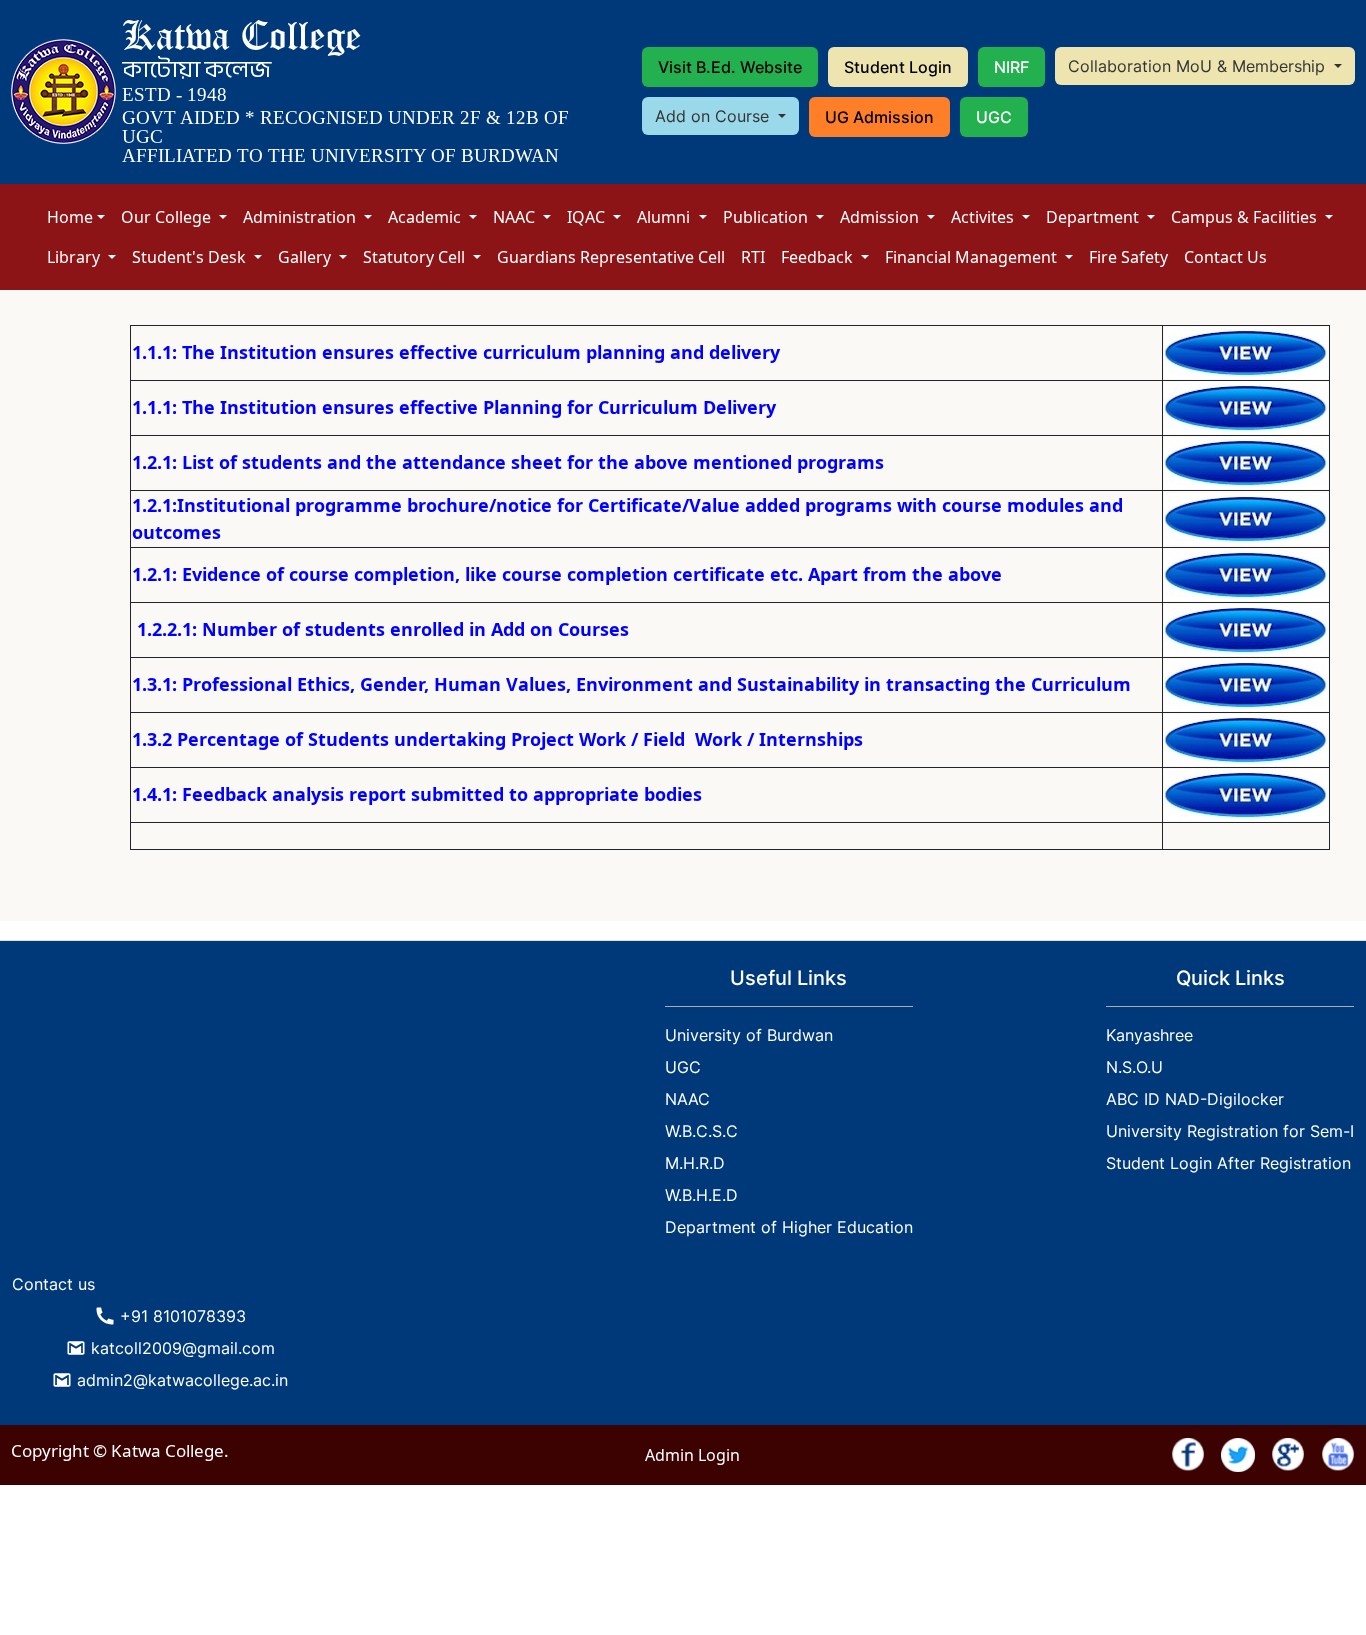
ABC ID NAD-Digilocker (1195, 1099)
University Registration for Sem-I (1230, 1131)
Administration (301, 217)
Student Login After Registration (1228, 1163)
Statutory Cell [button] (416, 257)
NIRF (1011, 67)
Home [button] (70, 217)
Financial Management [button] (973, 257)
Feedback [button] (819, 257)
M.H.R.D (695, 1163)
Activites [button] (984, 217)
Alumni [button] (665, 217)
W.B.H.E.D (701, 1195)
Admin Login (692, 1455)
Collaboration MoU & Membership (1199, 66)
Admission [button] (881, 217)
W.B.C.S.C (701, 1131)
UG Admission (879, 117)
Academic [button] (426, 217)
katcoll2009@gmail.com (183, 1348)
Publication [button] (767, 217)
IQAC (588, 217)
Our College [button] (168, 217)
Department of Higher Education (789, 1227)
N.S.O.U (1134, 1067)
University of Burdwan (749, 1035)
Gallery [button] (306, 257)
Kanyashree (1149, 1035)
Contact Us (1225, 257)
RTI (753, 257)
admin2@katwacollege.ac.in (182, 1380)
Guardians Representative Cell (611, 257)
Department (1094, 217)
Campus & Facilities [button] (1246, 217)
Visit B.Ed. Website (730, 67)
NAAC (516, 217)
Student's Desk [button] (191, 257)
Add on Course (714, 116)
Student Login (898, 67)
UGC (994, 117)
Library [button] (75, 257)
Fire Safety (1128, 257)
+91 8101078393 (183, 1316)
